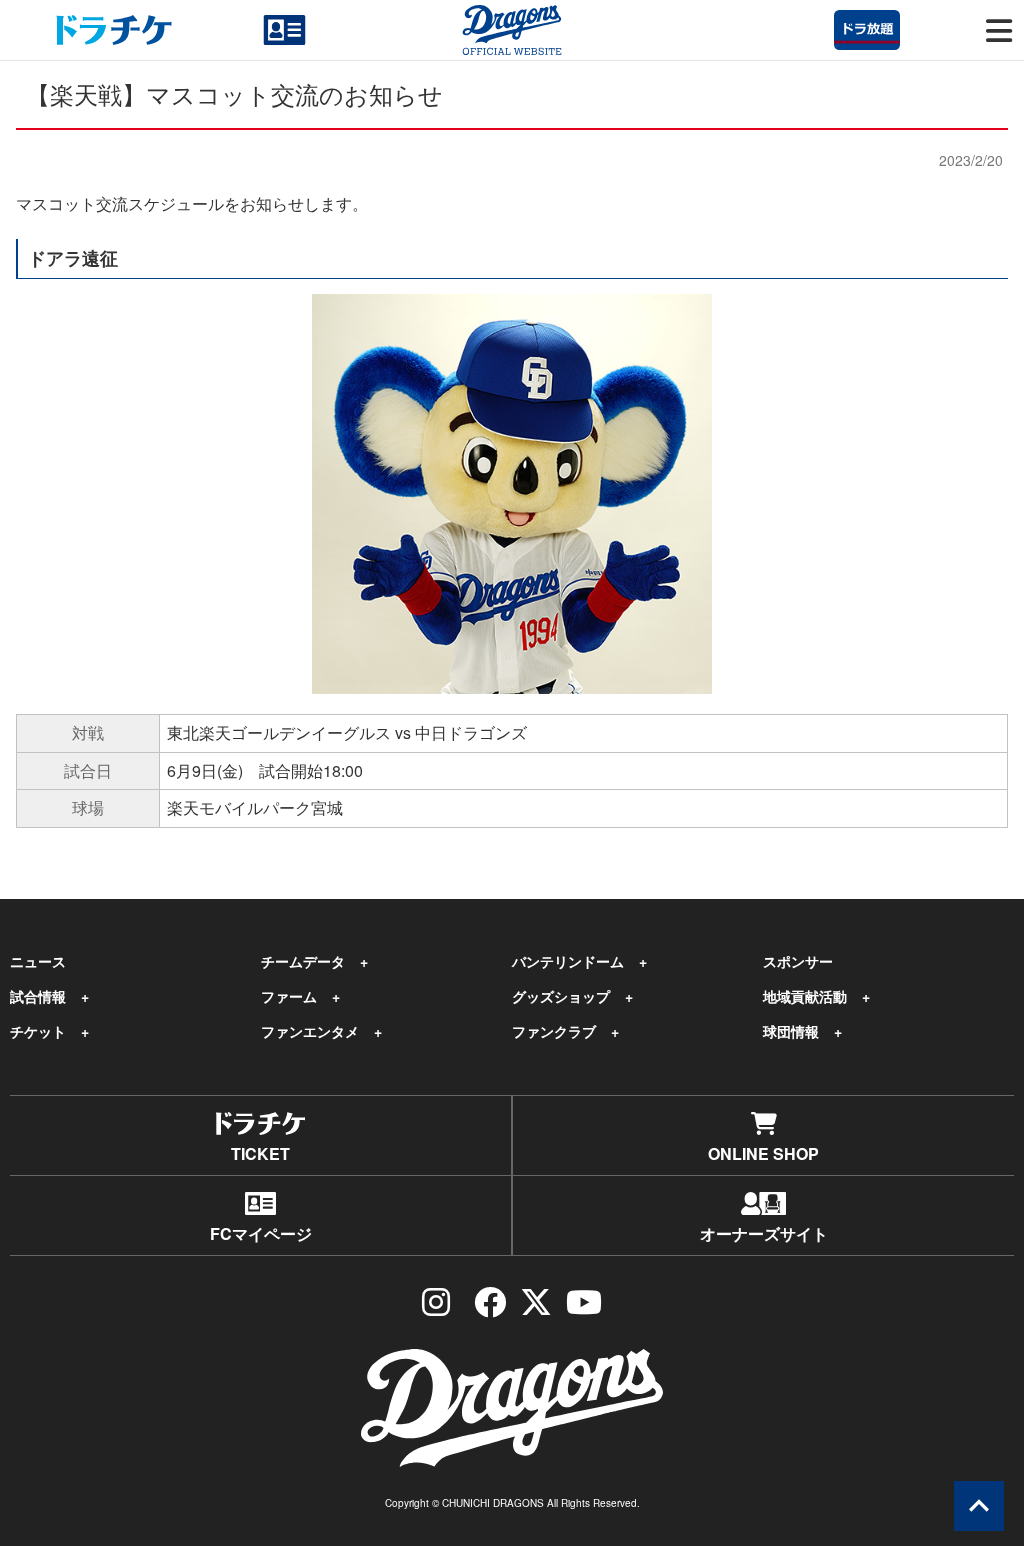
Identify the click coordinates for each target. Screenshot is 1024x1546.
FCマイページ (261, 1233)
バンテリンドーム (568, 961)
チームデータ (303, 961)
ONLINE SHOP (763, 1153)
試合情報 (38, 996)
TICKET (260, 1153)
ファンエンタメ (310, 1031)
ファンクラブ (554, 1031)
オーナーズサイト (764, 1233)
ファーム (289, 996)
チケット (38, 1031)
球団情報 (791, 1031)
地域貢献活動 (805, 996)
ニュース (38, 961)
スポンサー (798, 961)
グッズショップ (561, 996)
